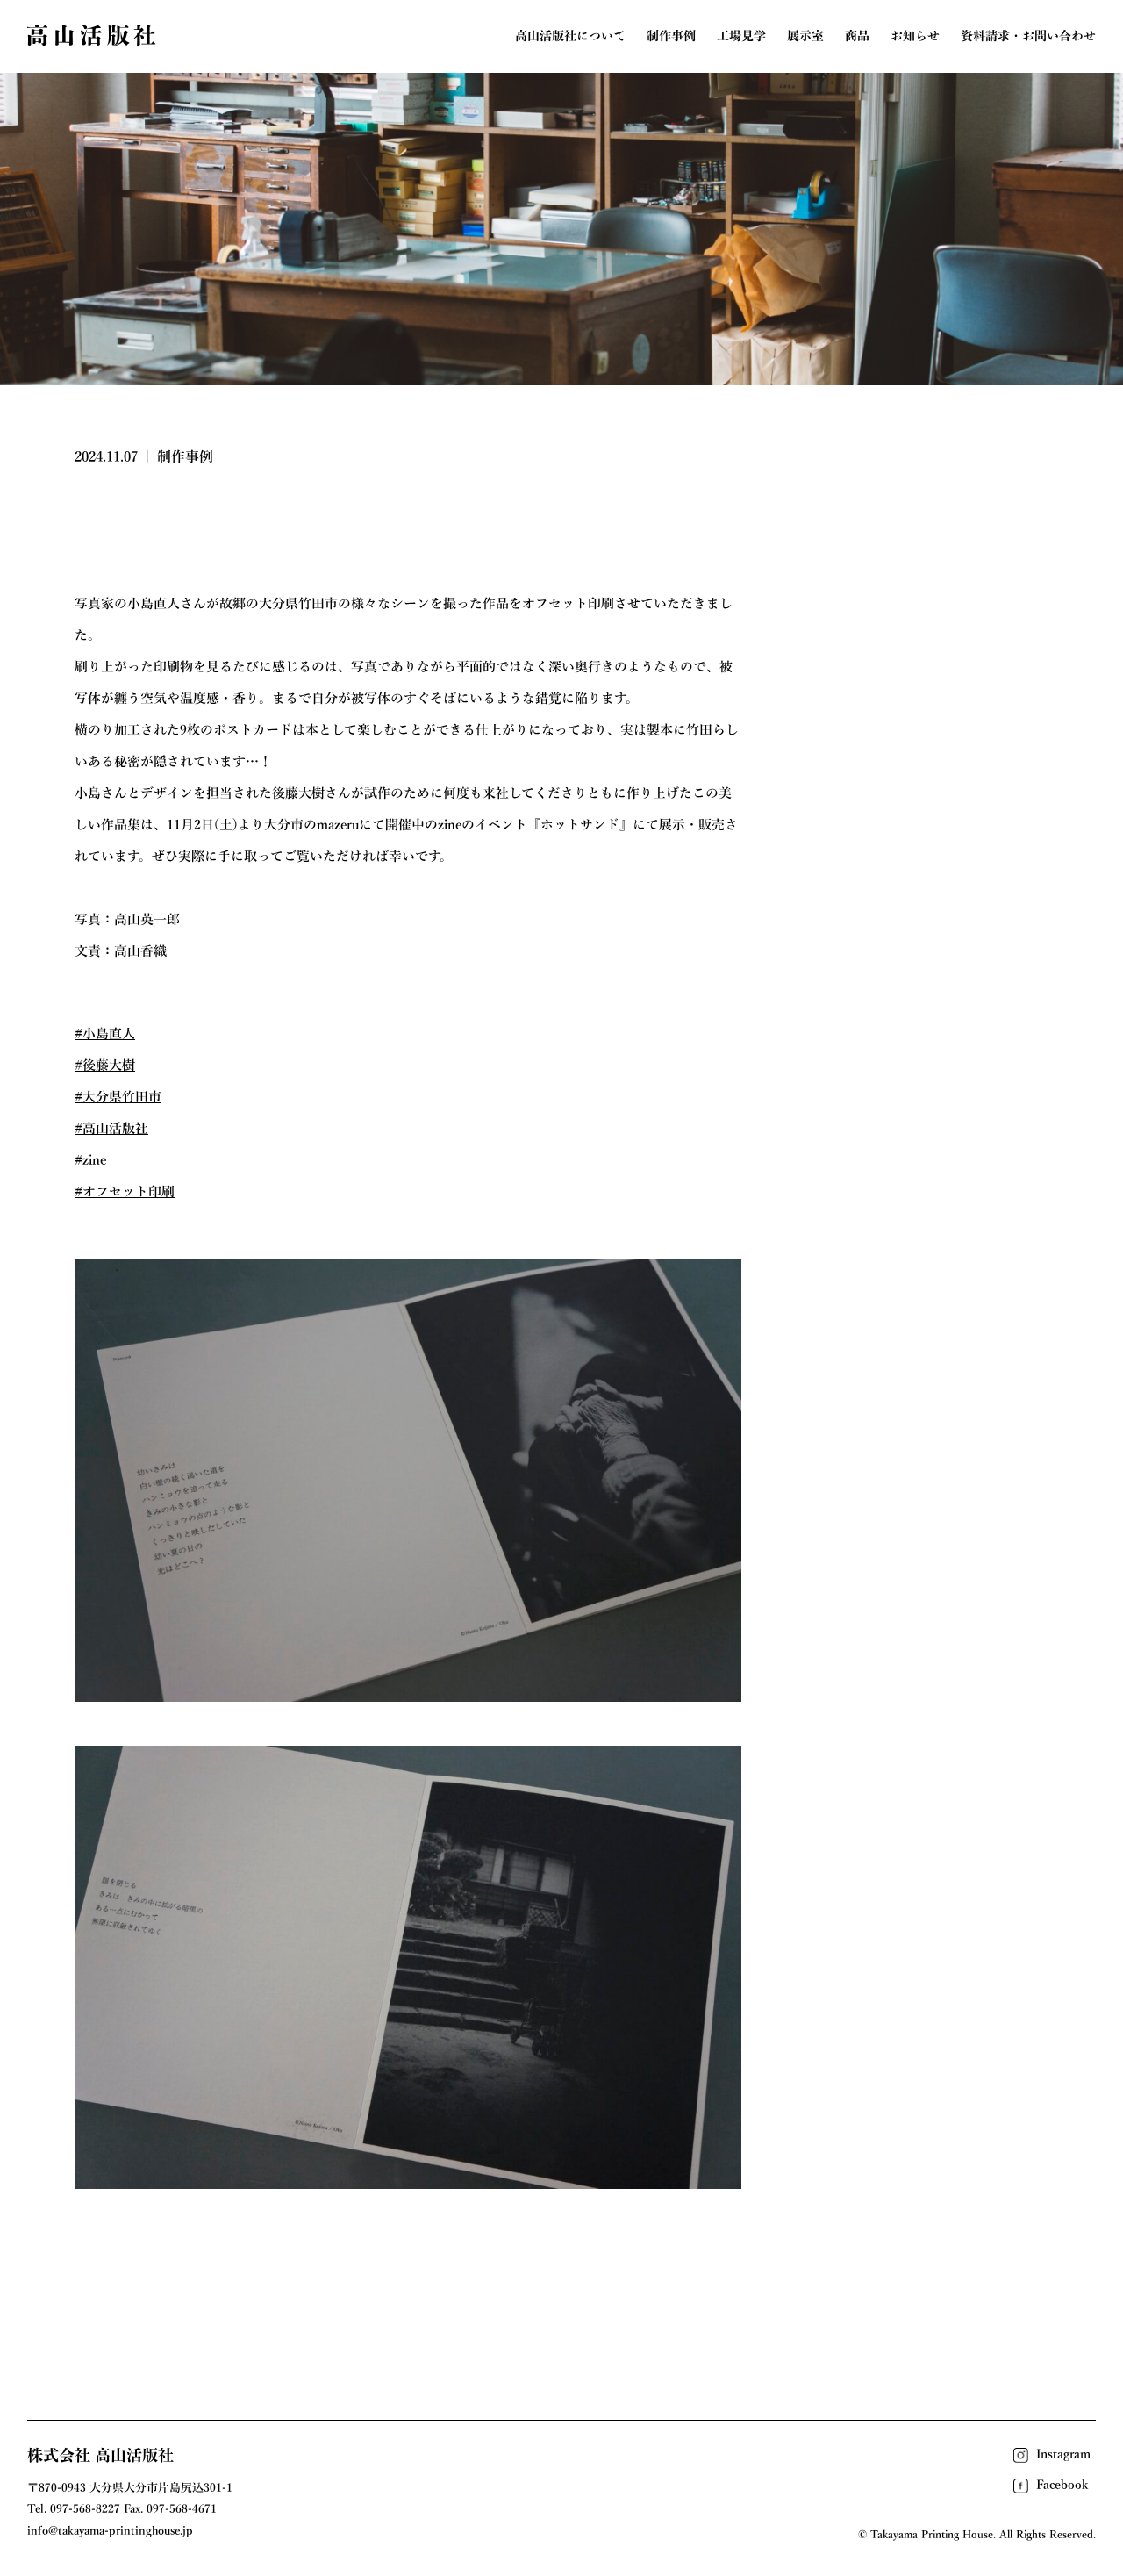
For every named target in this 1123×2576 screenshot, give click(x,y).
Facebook (1062, 2485)
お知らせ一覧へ (562, 2295)
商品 (857, 36)
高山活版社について (570, 36)
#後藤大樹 (105, 1065)
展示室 (805, 36)
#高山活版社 (111, 1128)
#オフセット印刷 (125, 1191)
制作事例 (671, 36)
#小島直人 (105, 1033)
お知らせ (915, 36)
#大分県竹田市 (118, 1097)
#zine (90, 1160)
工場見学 (741, 36)
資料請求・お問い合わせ (1028, 36)
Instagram (1063, 2454)
